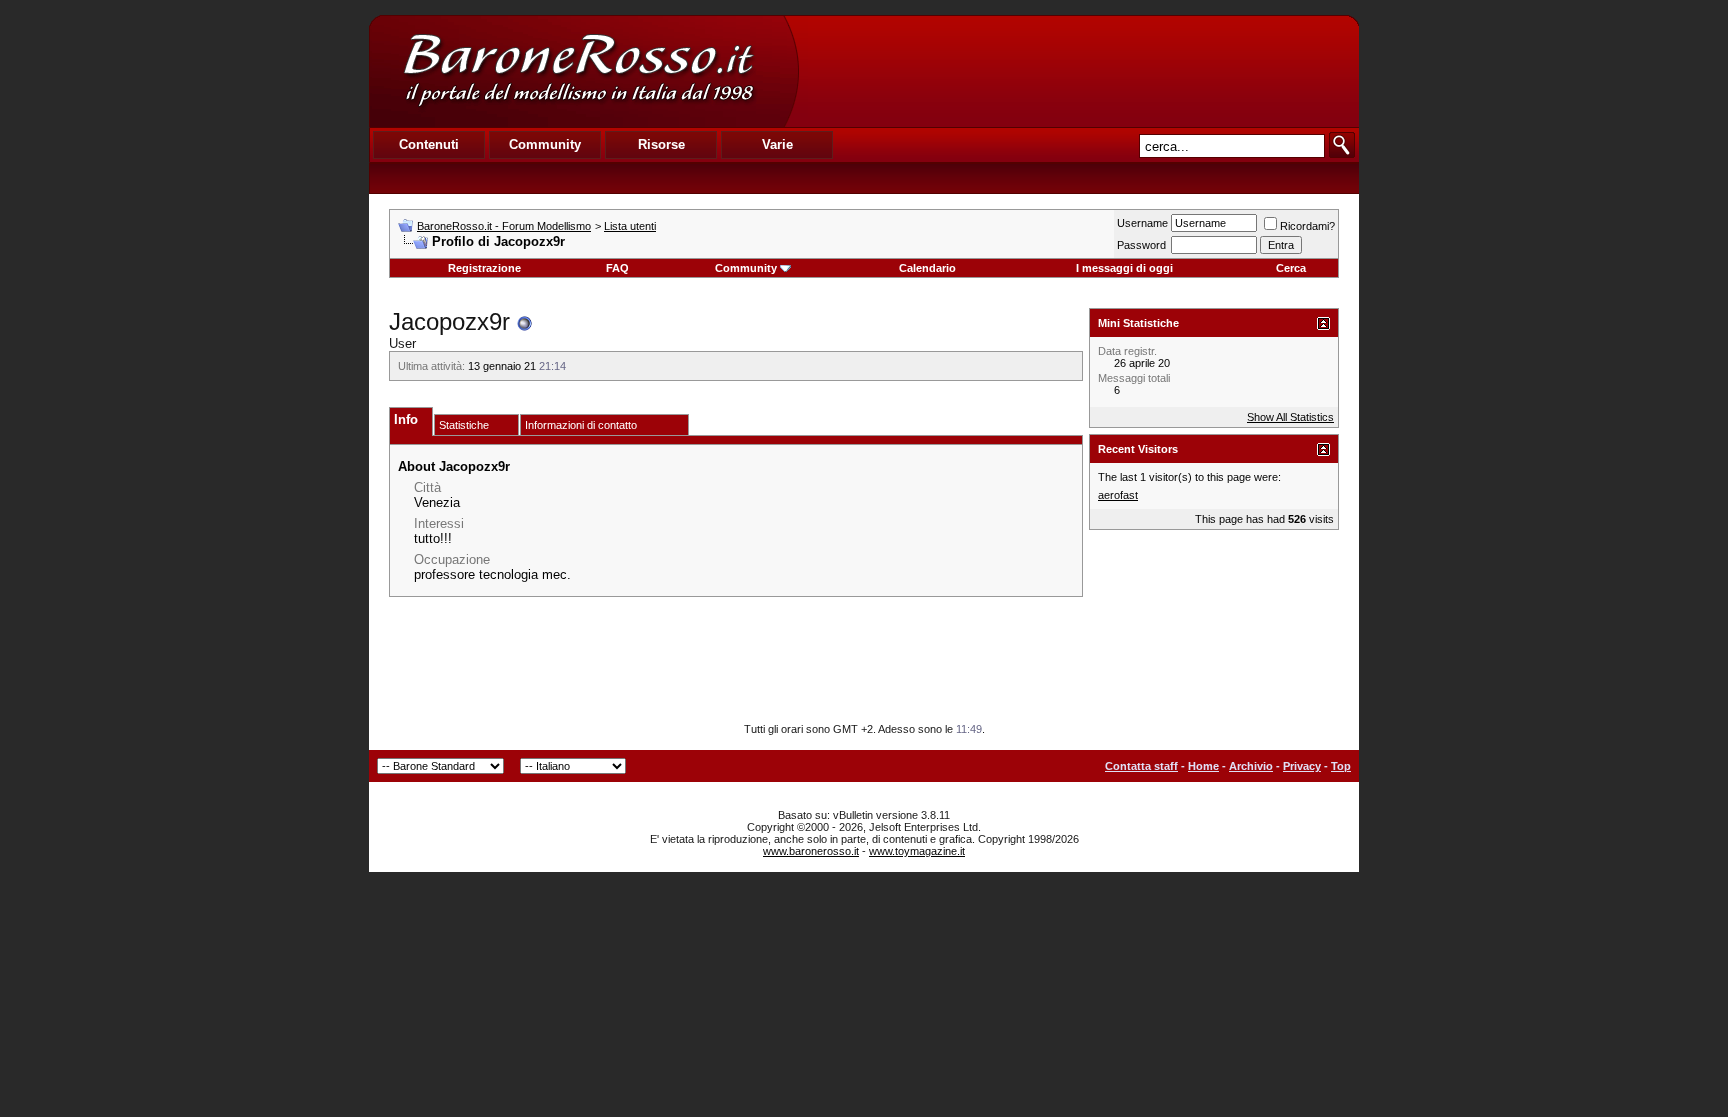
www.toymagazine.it (917, 851)
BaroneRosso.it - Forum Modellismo (504, 226)
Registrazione (484, 268)
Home (1203, 766)
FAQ (617, 268)
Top (1341, 766)
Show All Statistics (1290, 417)
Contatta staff (1141, 766)
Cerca (1291, 268)
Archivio (1251, 766)
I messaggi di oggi (1124, 268)
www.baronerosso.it (811, 851)
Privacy (1302, 766)
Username (1142, 223)
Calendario (927, 268)
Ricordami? (1307, 226)
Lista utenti (630, 226)
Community (746, 268)
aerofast (1118, 495)
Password (1141, 245)
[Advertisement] (1078, 71)
